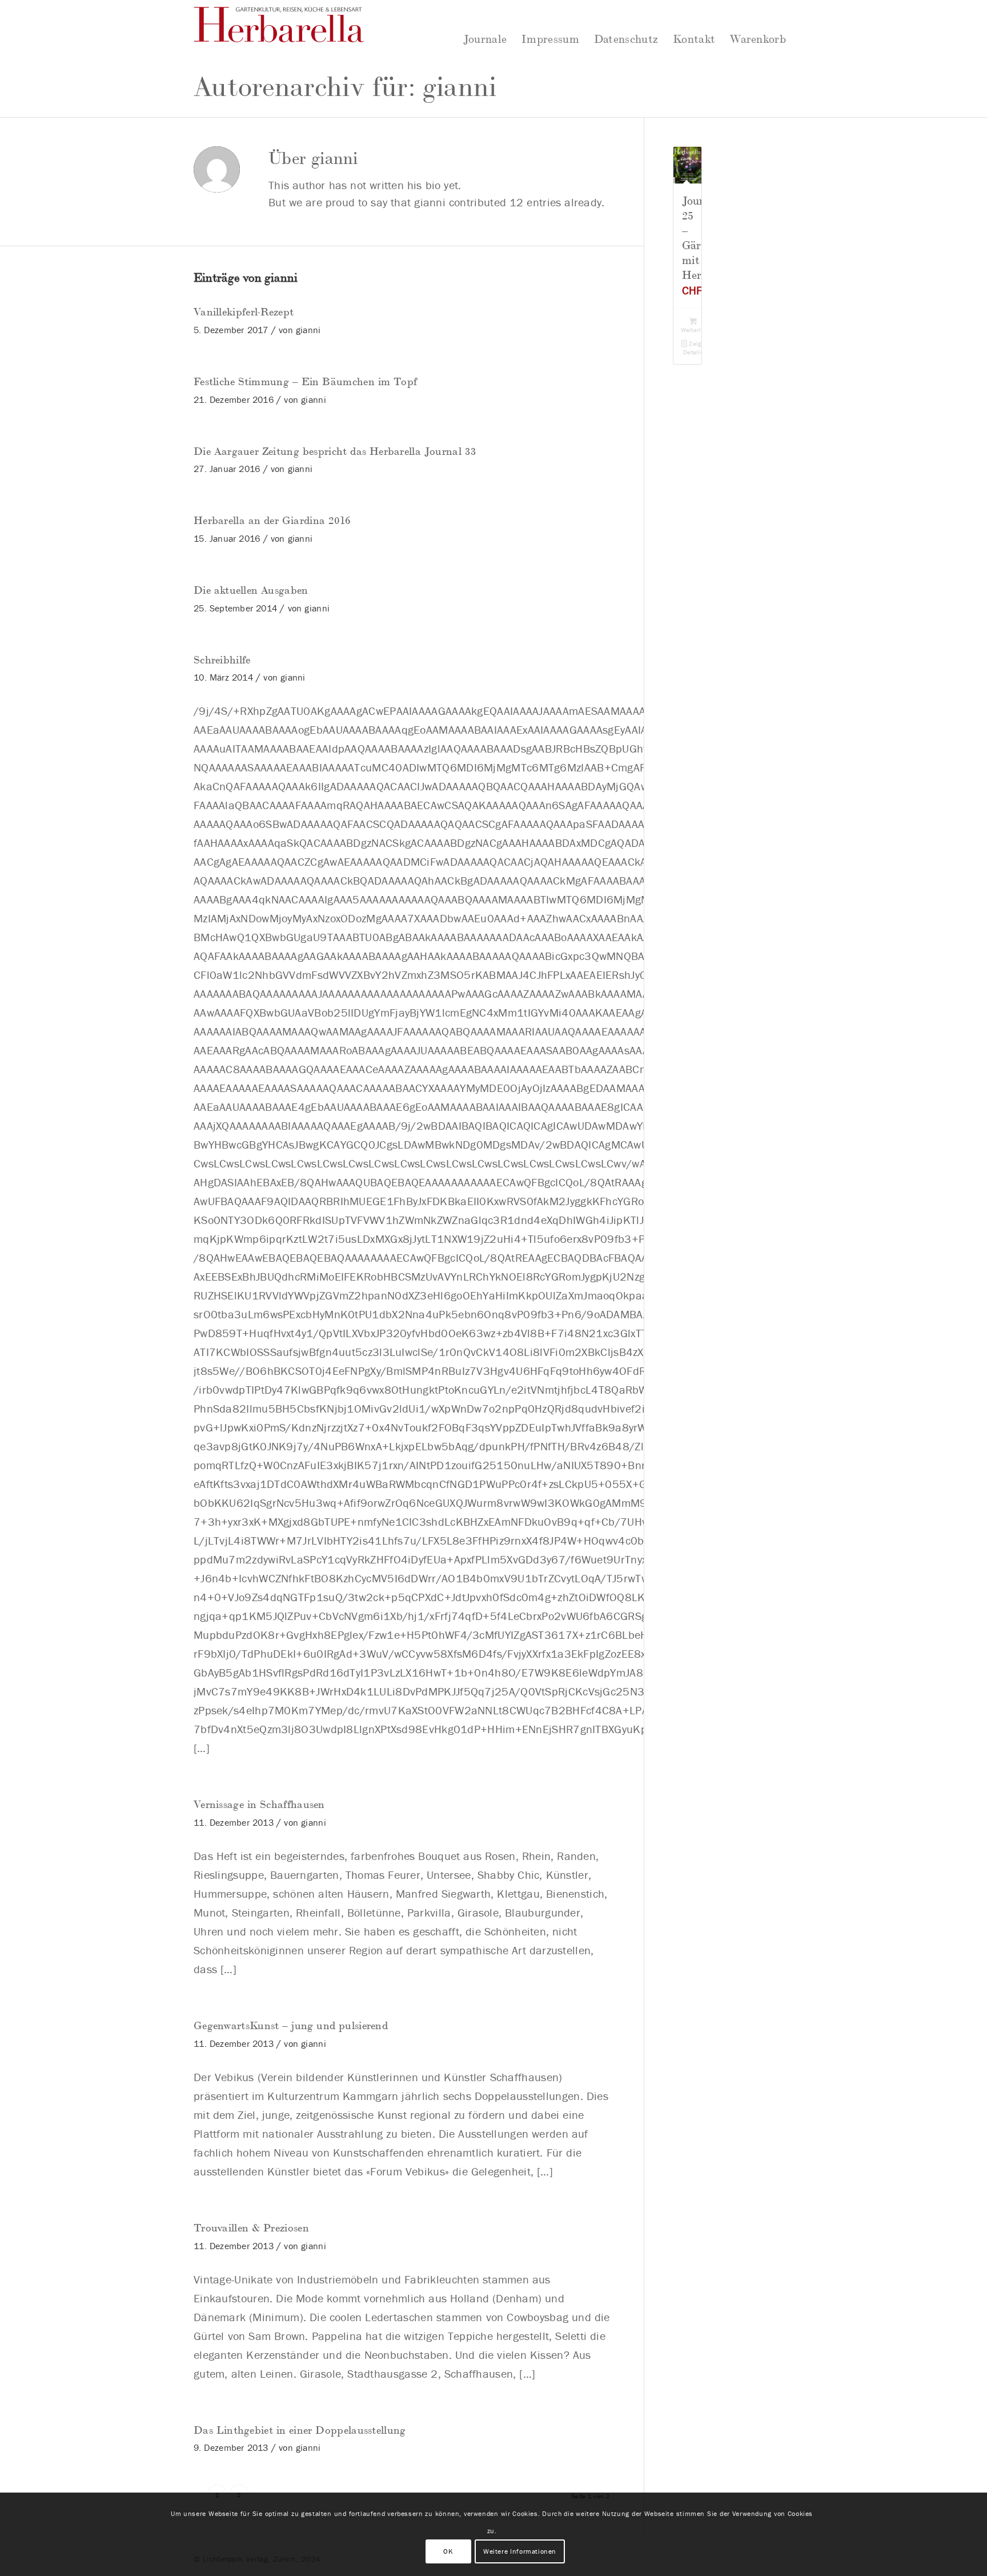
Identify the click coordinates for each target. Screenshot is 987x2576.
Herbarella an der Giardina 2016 (272, 519)
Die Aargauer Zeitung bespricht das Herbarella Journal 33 (335, 450)
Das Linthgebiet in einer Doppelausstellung (300, 2429)
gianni (308, 330)
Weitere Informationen (520, 2551)
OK (448, 2551)
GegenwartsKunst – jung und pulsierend (291, 2025)
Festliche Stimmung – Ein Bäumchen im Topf (305, 381)
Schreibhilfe (222, 659)
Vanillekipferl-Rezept (244, 311)
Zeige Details (694, 348)
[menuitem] (485, 32)
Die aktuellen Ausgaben (251, 589)
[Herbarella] (279, 31)
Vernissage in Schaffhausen (259, 1803)
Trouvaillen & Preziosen (251, 2227)
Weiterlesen (694, 330)
